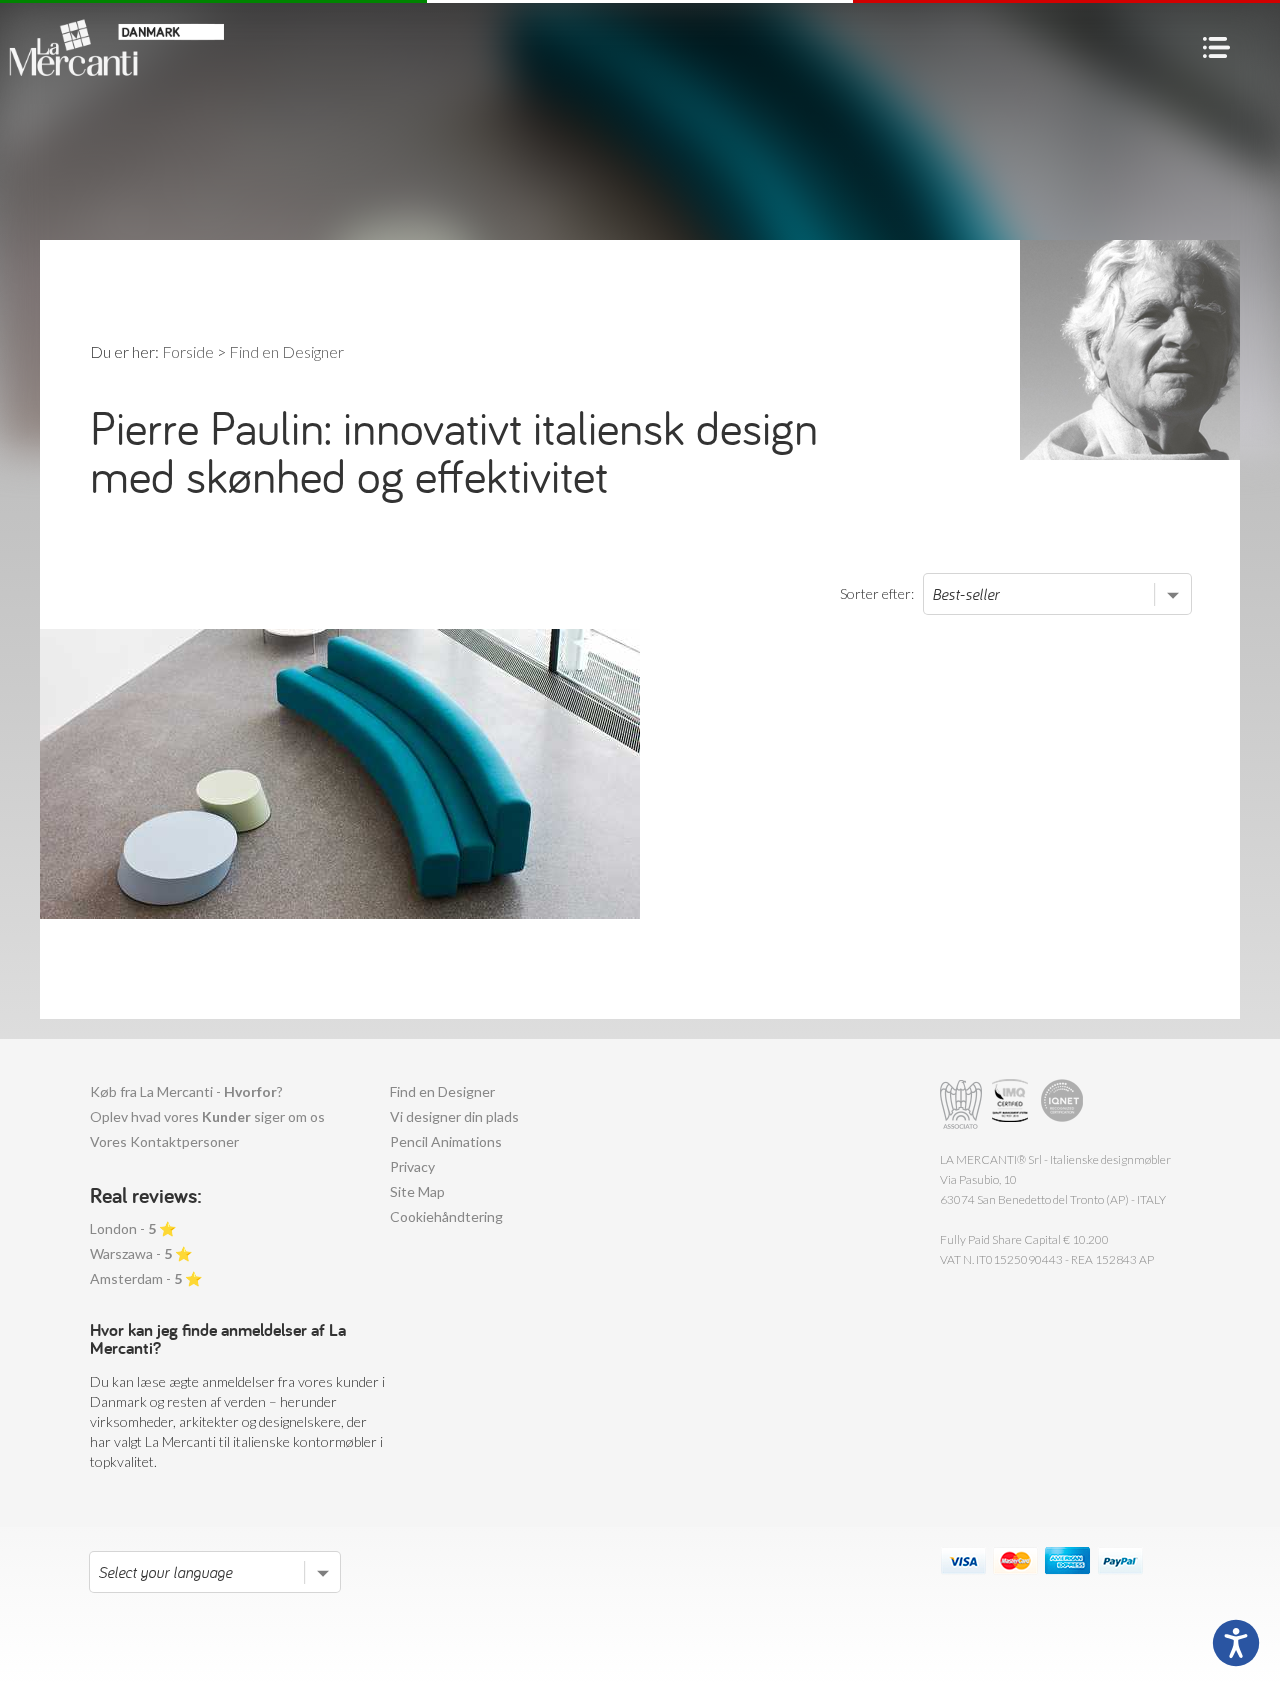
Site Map (417, 1191)
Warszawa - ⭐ (141, 1253)
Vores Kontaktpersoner (164, 1141)
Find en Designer (442, 1091)
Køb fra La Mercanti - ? (186, 1091)
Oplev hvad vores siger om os (207, 1116)
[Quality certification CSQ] (1012, 1104)
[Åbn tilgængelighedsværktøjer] (1236, 1643)
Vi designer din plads (454, 1116)
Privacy (412, 1166)
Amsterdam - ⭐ (146, 1278)
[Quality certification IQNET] (1062, 1104)
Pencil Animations (446, 1141)
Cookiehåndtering (446, 1216)
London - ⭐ (133, 1228)
